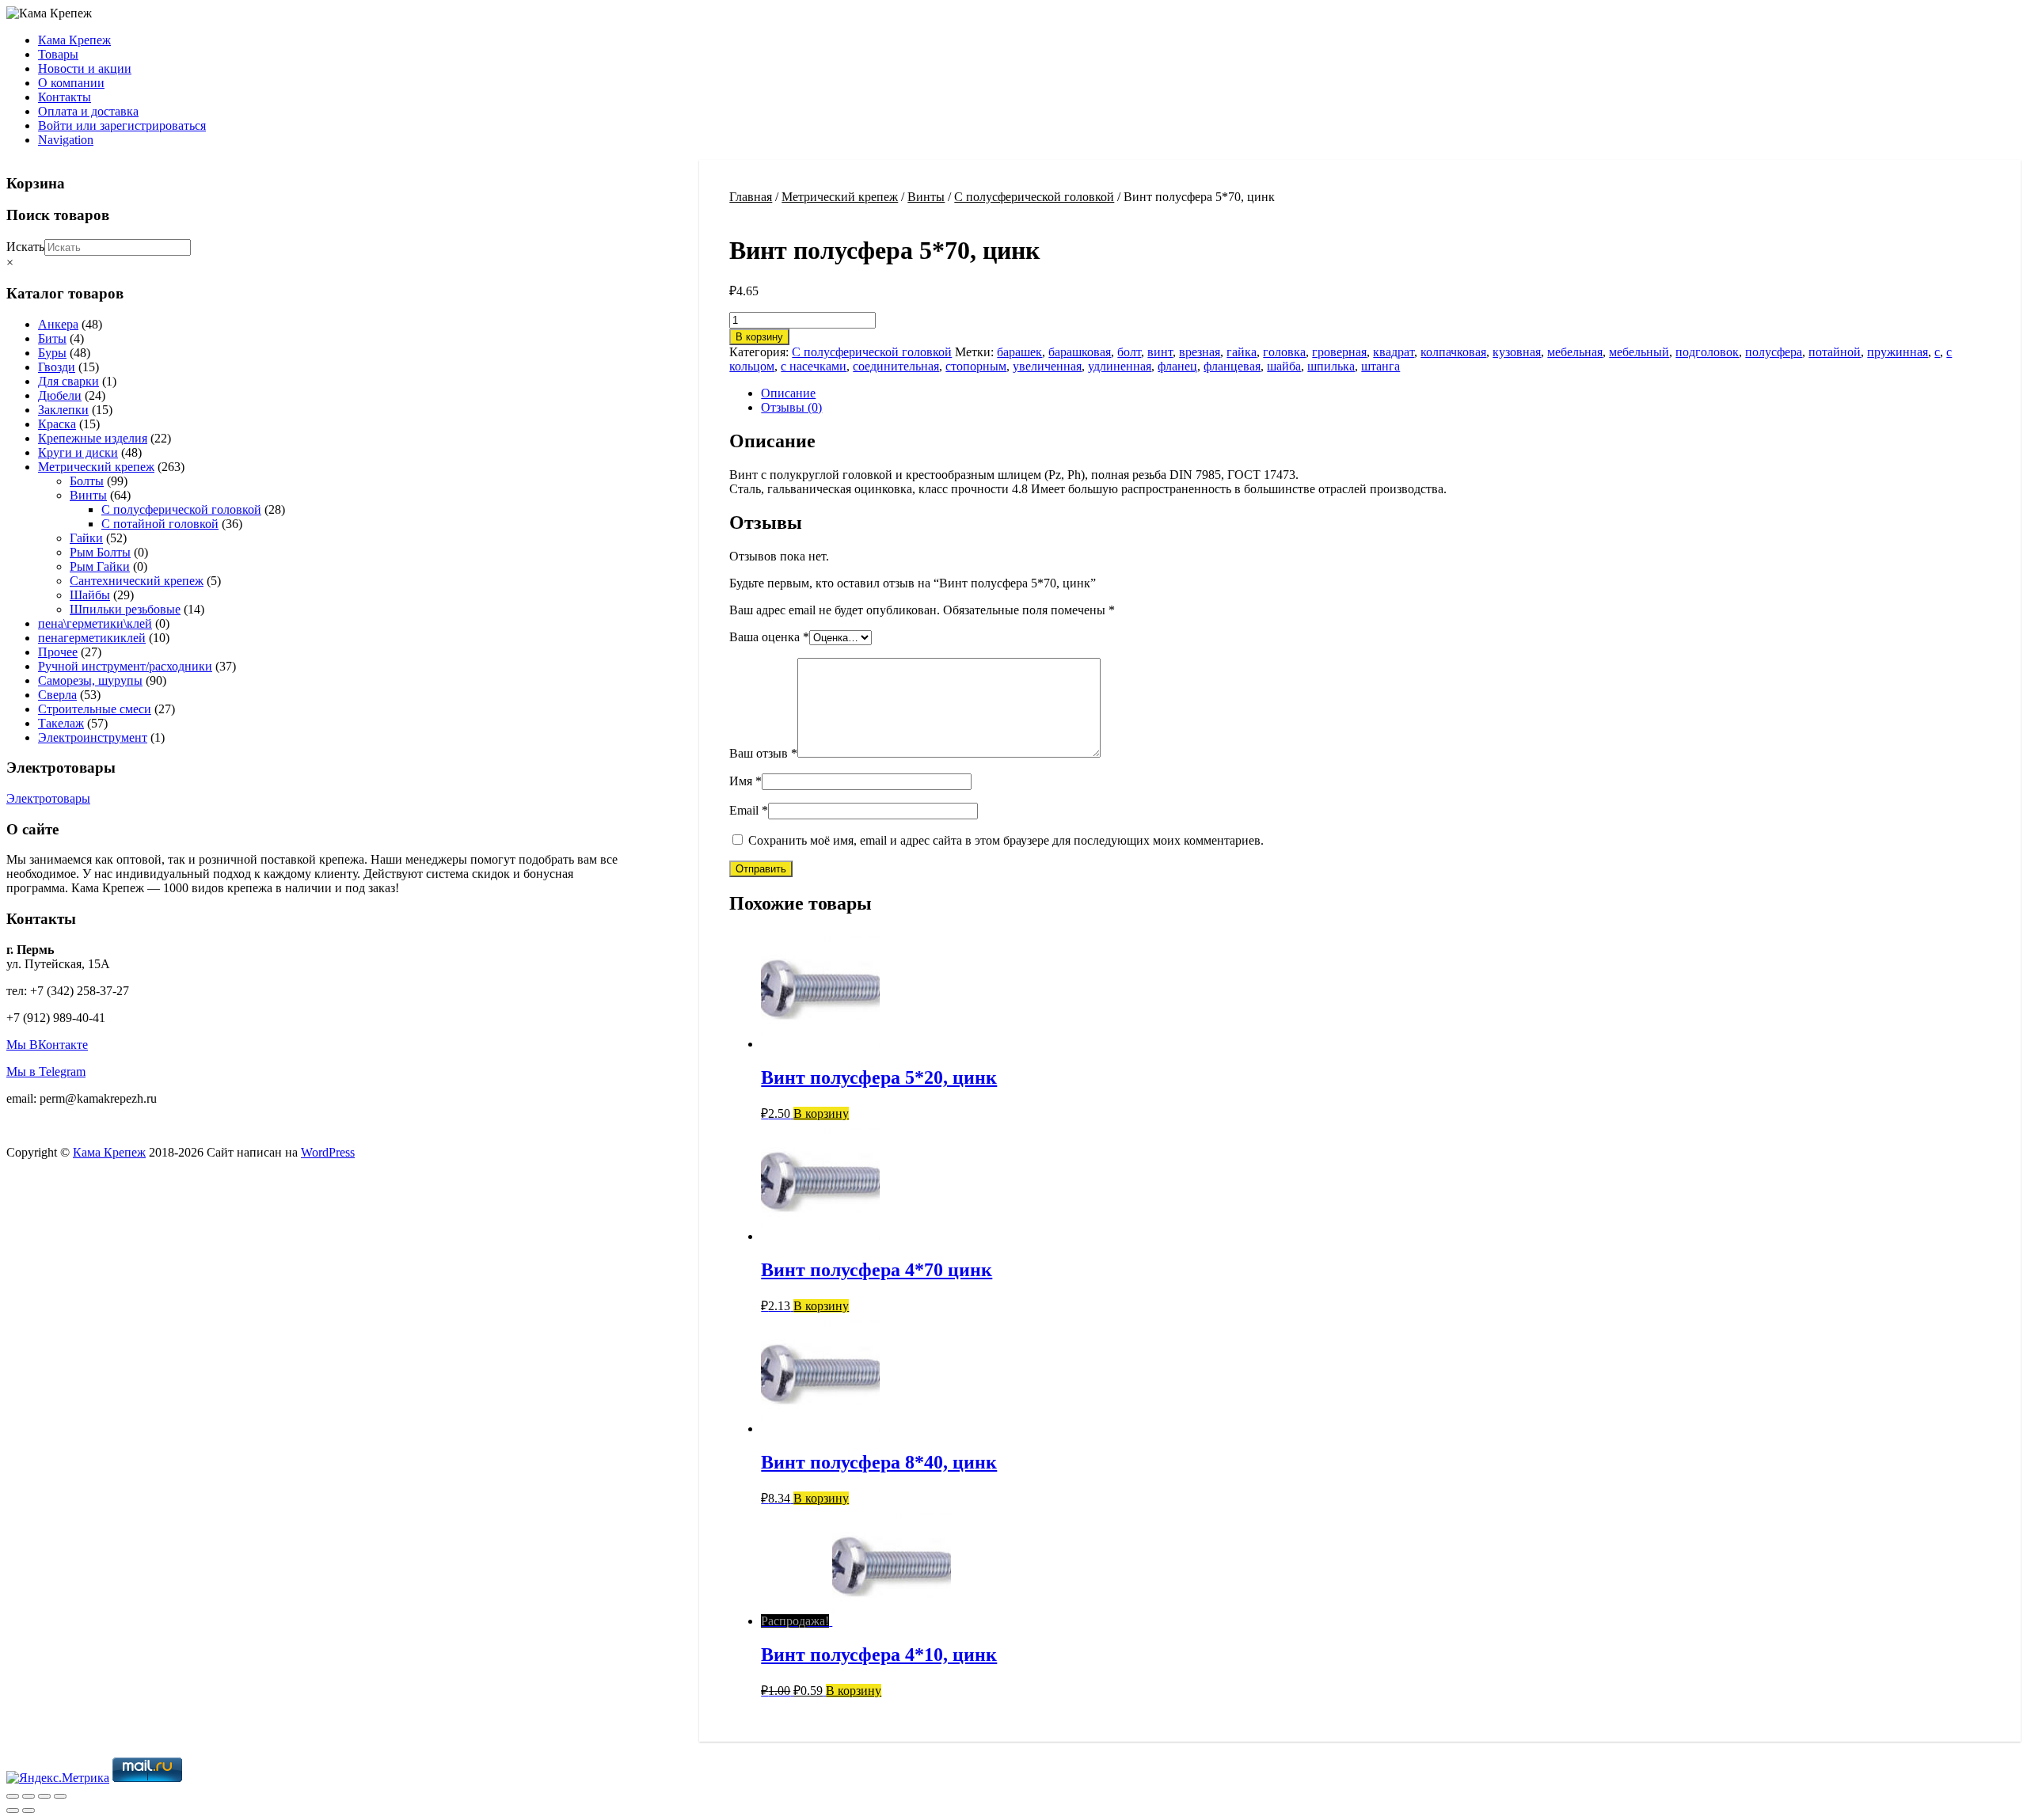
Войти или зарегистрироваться (122, 125)
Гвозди (57, 367)
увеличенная (1047, 366)
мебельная (1575, 352)
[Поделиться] (44, 1796)
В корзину (759, 337)
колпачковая (1453, 352)
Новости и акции (85, 68)
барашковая (1080, 352)
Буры (52, 353)
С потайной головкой (160, 524)
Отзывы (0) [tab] (791, 407)
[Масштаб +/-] (13, 1796)
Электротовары (48, 798)
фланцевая (1232, 366)
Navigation (66, 140)
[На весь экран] (29, 1796)
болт (1129, 352)
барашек (1019, 352)
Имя (745, 781)
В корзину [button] (821, 1113)
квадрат (1394, 352)
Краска (57, 424)
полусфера (1774, 352)
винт (1160, 352)
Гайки (86, 538)
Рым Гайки (100, 566)
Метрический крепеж (840, 197)
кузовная (1517, 352)
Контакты (65, 97)
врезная (1200, 352)
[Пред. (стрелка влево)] (13, 1811)
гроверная (1339, 352)
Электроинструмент (93, 737)
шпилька (1331, 366)
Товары (58, 54)
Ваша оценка (769, 637)
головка (1284, 352)
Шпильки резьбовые (125, 609)
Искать (25, 247)
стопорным (976, 366)
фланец (1177, 366)
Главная (751, 197)
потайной (1835, 352)
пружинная (1898, 352)
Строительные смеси (95, 709)
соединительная (896, 366)
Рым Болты (100, 552)
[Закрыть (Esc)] (60, 1796)
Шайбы (90, 595)
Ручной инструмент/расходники (125, 666)
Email (749, 810)
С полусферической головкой (1034, 197)
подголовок (1707, 352)
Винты (926, 197)
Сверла (57, 695)
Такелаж (61, 723)
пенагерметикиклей (92, 638)
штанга (1380, 366)
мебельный (1639, 352)
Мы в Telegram (46, 1071)
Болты (87, 481)
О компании (71, 83)
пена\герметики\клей (95, 623)
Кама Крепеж (74, 40)
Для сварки (68, 381)
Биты (52, 338)
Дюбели (60, 395)
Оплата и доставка (88, 111)
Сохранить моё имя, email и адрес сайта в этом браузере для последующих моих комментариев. (1006, 840)
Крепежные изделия (93, 438)
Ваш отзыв (763, 753)
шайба (1284, 366)
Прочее (58, 652)
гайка (1242, 352)
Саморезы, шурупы (90, 680)
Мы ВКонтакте (47, 1045)
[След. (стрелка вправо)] (29, 1811)
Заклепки (63, 410)
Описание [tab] (788, 393)
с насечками (814, 366)
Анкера (58, 324)
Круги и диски (78, 452)
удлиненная (1120, 366)
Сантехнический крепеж (137, 581)
